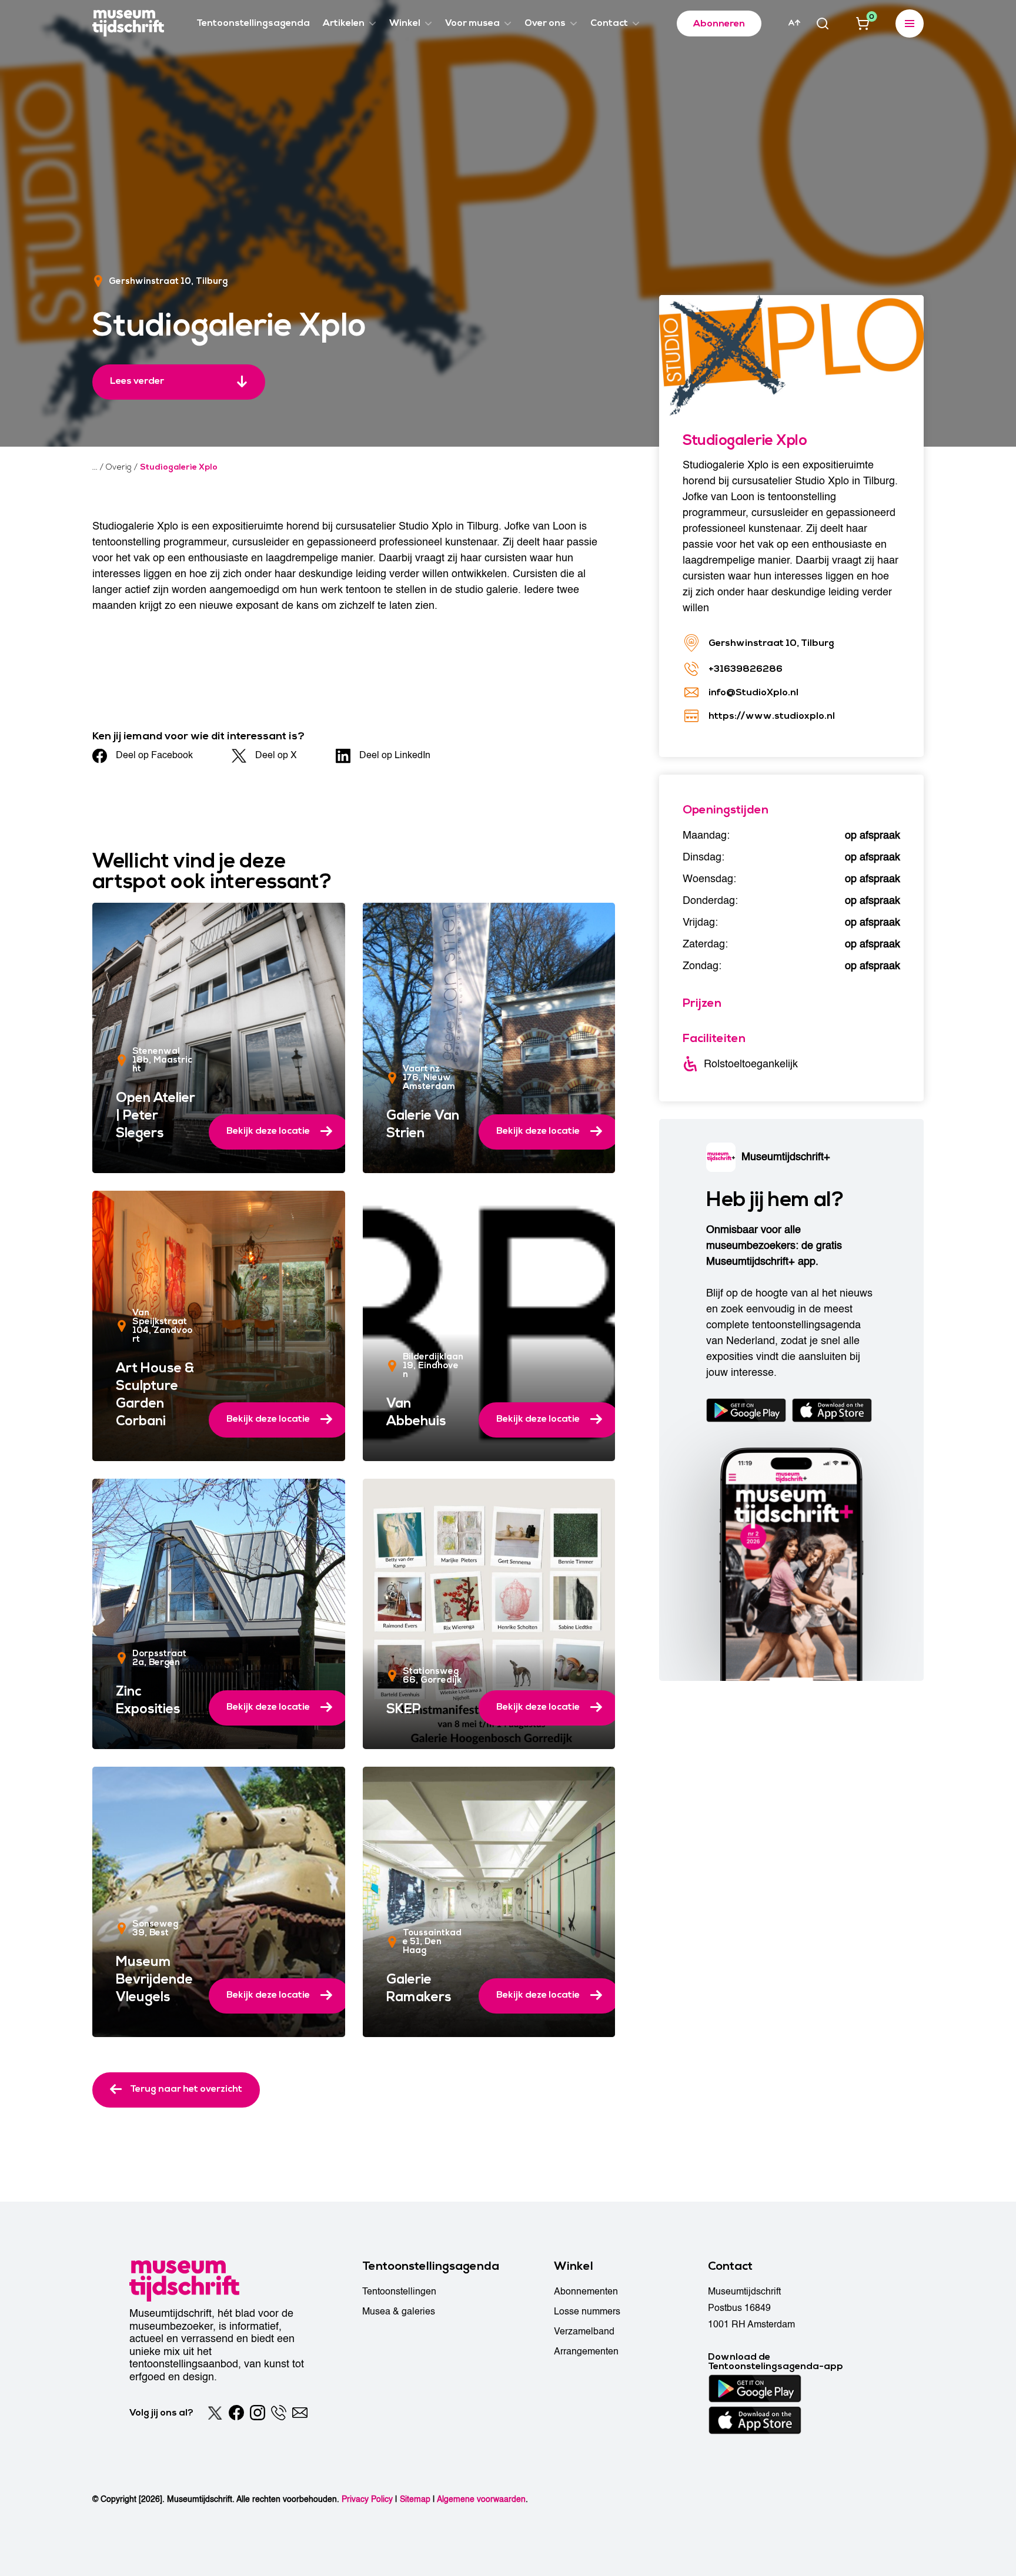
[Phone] (279, 2413)
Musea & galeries (399, 2312)
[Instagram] (258, 2413)
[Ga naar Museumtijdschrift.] (95, 467)
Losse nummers (587, 2312)
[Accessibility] (794, 23)
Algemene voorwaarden (481, 2499)
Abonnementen (586, 2292)
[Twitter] (215, 2413)
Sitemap (415, 2499)
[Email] (300, 2413)
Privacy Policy (367, 2499)
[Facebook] (236, 2413)
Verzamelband (584, 2332)
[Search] (823, 24)
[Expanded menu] (910, 24)
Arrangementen (586, 2351)
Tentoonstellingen (399, 2292)
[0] (863, 24)
